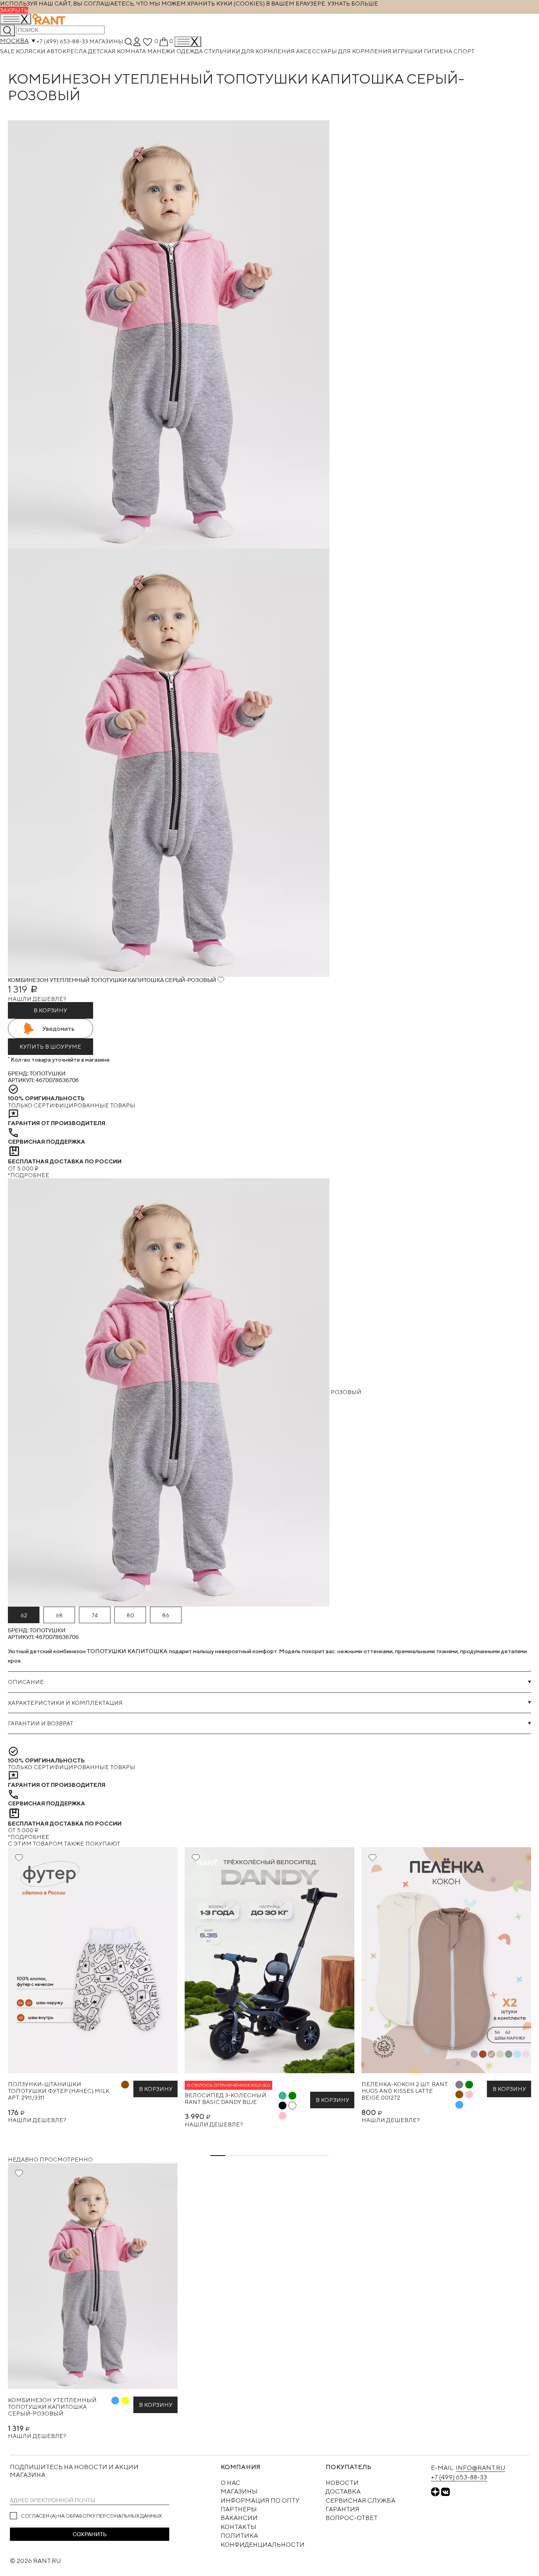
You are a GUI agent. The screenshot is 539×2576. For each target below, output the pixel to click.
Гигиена (439, 51)
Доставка (343, 2491)
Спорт (464, 51)
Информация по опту (260, 2500)
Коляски (31, 51)
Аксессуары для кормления (344, 51)
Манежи (162, 51)
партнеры (239, 2509)
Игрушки (408, 51)
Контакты (239, 2527)
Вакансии (239, 2518)
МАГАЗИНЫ (239, 2491)
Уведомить (58, 1029)
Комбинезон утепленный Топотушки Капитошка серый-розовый (52, 2407)
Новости (342, 2483)
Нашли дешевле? (37, 999)
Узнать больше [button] (353, 3)
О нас (230, 2483)
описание (26, 1682)
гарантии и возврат (41, 1723)
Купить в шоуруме (50, 1046)
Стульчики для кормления (250, 51)
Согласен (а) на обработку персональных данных (91, 2516)
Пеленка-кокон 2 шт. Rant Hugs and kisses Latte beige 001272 (405, 2091)
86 (166, 1615)
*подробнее (29, 1175)
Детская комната (118, 51)
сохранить (90, 2534)
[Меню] (188, 42)
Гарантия (342, 2509)
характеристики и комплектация (65, 1703)
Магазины (106, 41)
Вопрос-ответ (352, 2518)
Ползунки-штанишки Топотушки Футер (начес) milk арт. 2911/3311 (59, 2091)
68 (59, 1615)
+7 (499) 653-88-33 (62, 41)
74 (95, 1615)
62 (24, 1615)
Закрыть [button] (14, 10)
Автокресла (67, 51)
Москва (14, 41)
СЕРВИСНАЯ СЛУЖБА (360, 2500)
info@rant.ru (480, 2468)
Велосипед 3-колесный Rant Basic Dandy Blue (226, 2098)
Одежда (190, 51)
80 (130, 1615)
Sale (8, 51)
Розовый (345, 1392)
